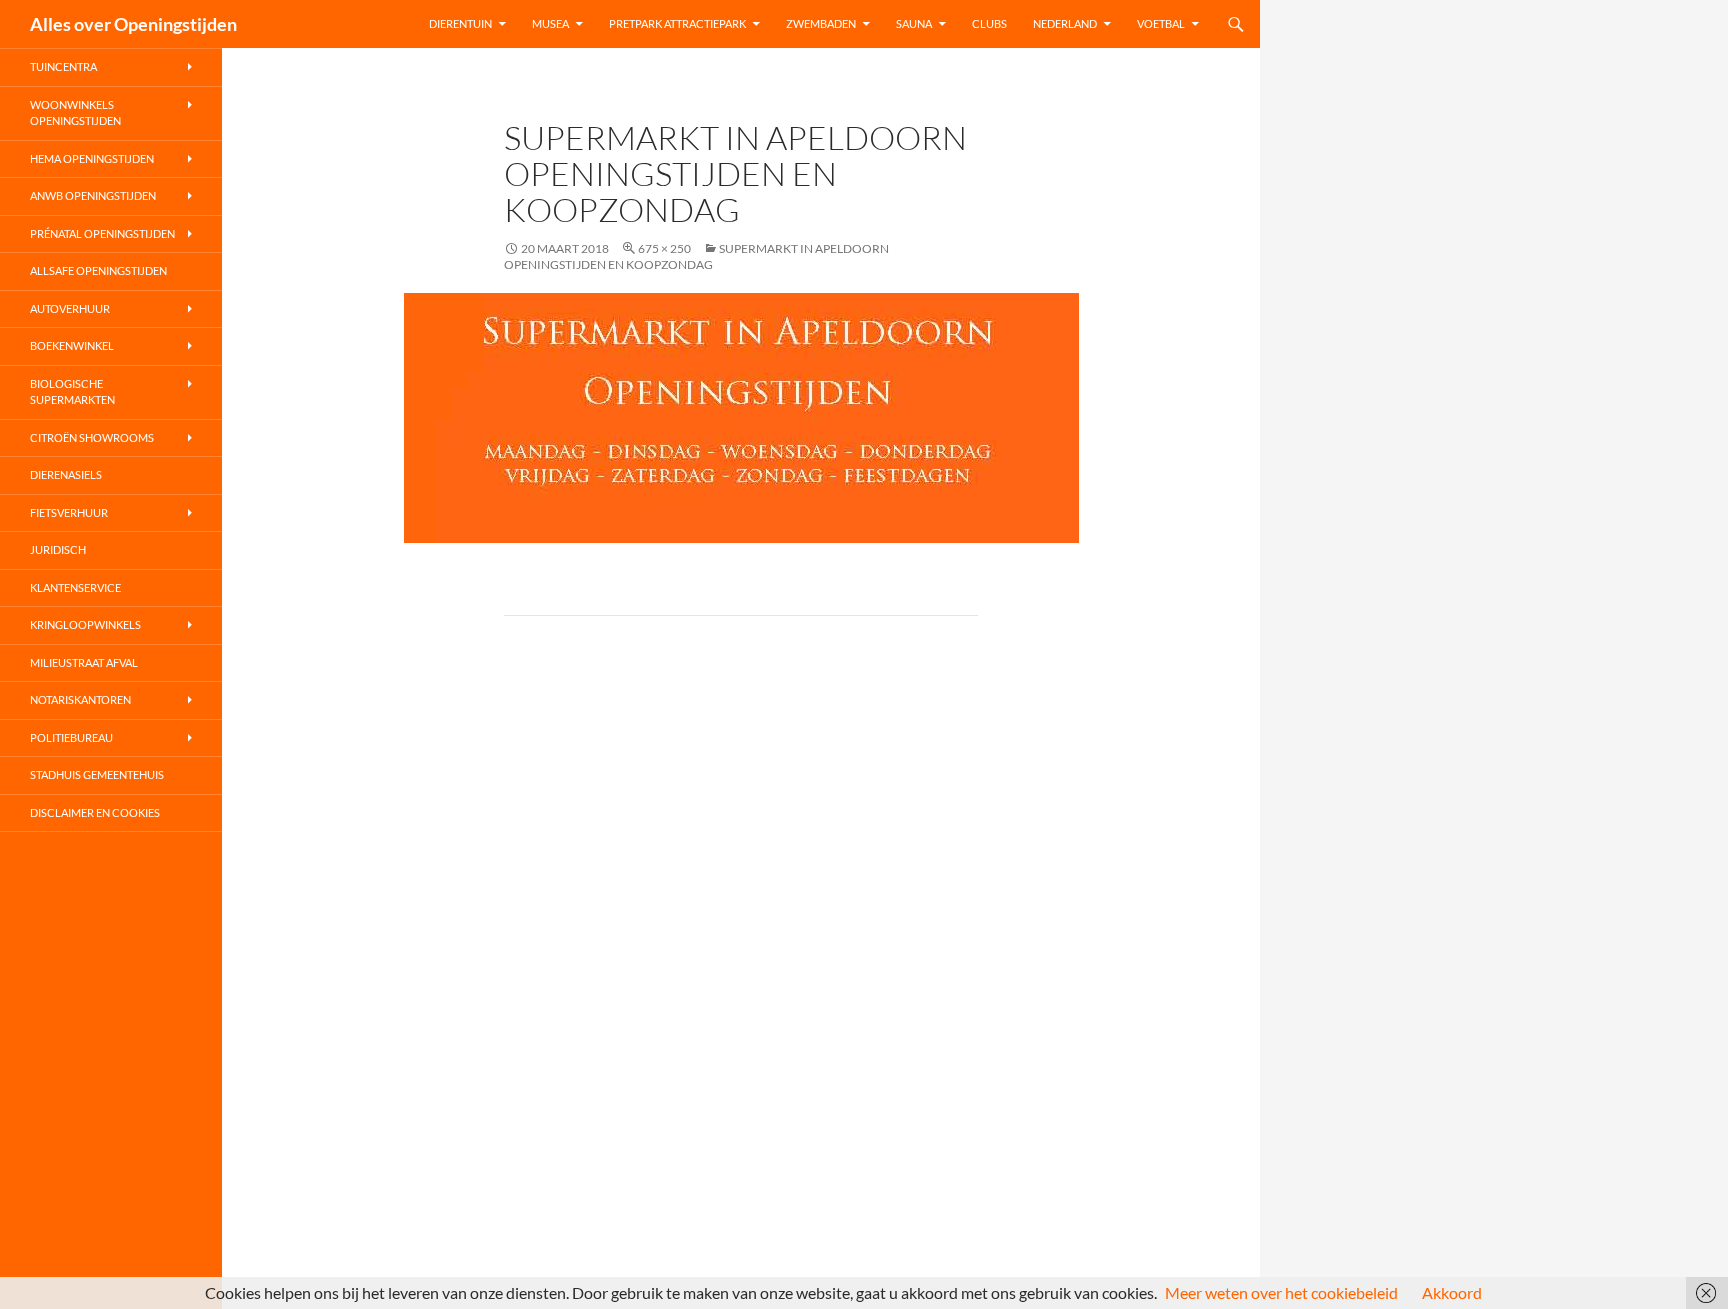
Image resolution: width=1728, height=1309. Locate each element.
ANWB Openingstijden (93, 195)
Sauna (914, 23)
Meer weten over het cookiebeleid (1281, 1292)
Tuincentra (63, 66)
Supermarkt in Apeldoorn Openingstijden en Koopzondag (696, 256)
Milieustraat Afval (84, 662)
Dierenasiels (66, 474)
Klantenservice (75, 587)
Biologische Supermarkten (72, 392)
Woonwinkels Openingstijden (75, 113)
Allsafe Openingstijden (98, 270)
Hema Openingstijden (92, 158)
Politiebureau (71, 737)
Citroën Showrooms (92, 437)
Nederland (1065, 23)
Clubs (989, 23)
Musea (550, 23)
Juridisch (58, 549)
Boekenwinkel (72, 345)
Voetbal (1161, 23)
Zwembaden (821, 23)
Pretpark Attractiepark (677, 23)
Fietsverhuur (69, 512)
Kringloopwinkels (85, 624)
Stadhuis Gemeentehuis (97, 774)
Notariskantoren (80, 699)
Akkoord (1452, 1292)
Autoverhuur (70, 308)
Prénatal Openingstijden (102, 233)
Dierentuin (460, 23)
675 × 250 (664, 248)
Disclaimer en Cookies (95, 812)
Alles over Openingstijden (133, 24)
